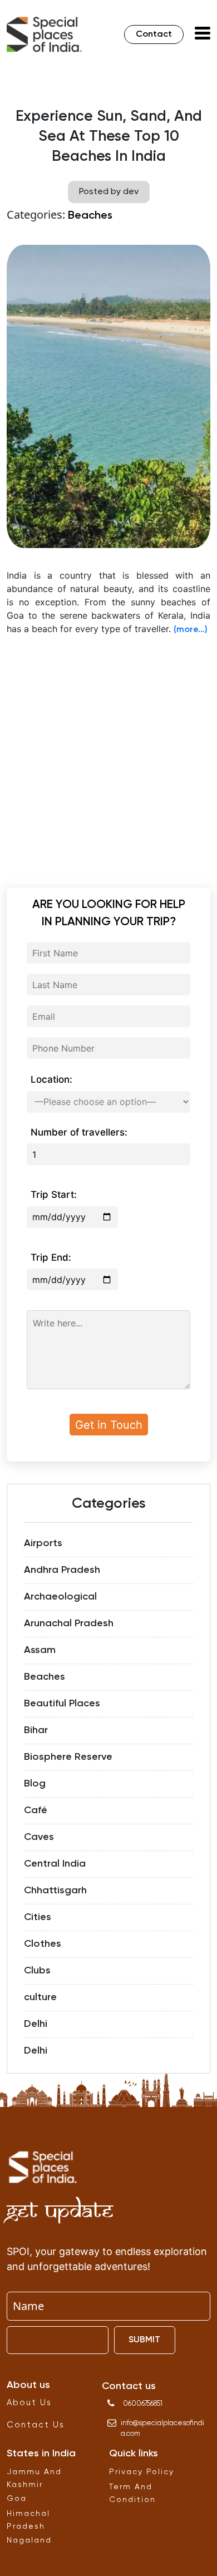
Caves (39, 1837)
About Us (29, 2403)
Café (36, 1810)
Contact (154, 34)
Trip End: (51, 1257)
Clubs (37, 1971)
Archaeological (60, 1597)
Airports (43, 1543)
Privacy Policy (142, 2472)
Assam (40, 1650)
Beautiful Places (62, 1704)
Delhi (36, 2024)
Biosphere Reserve (68, 1757)
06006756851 (143, 2404)
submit (144, 2340)
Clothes (43, 1944)
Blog (35, 1784)
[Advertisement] (108, 754)
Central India (55, 1864)
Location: (51, 1079)
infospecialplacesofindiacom (162, 2429)
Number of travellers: (79, 1132)
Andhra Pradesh (62, 1570)
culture (40, 1997)
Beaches (90, 216)
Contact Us (36, 2425)
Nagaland (29, 2540)
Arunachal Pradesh (69, 1623)
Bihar (36, 1730)
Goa (17, 2499)
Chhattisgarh (55, 1891)
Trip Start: (54, 1195)
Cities (38, 1917)
